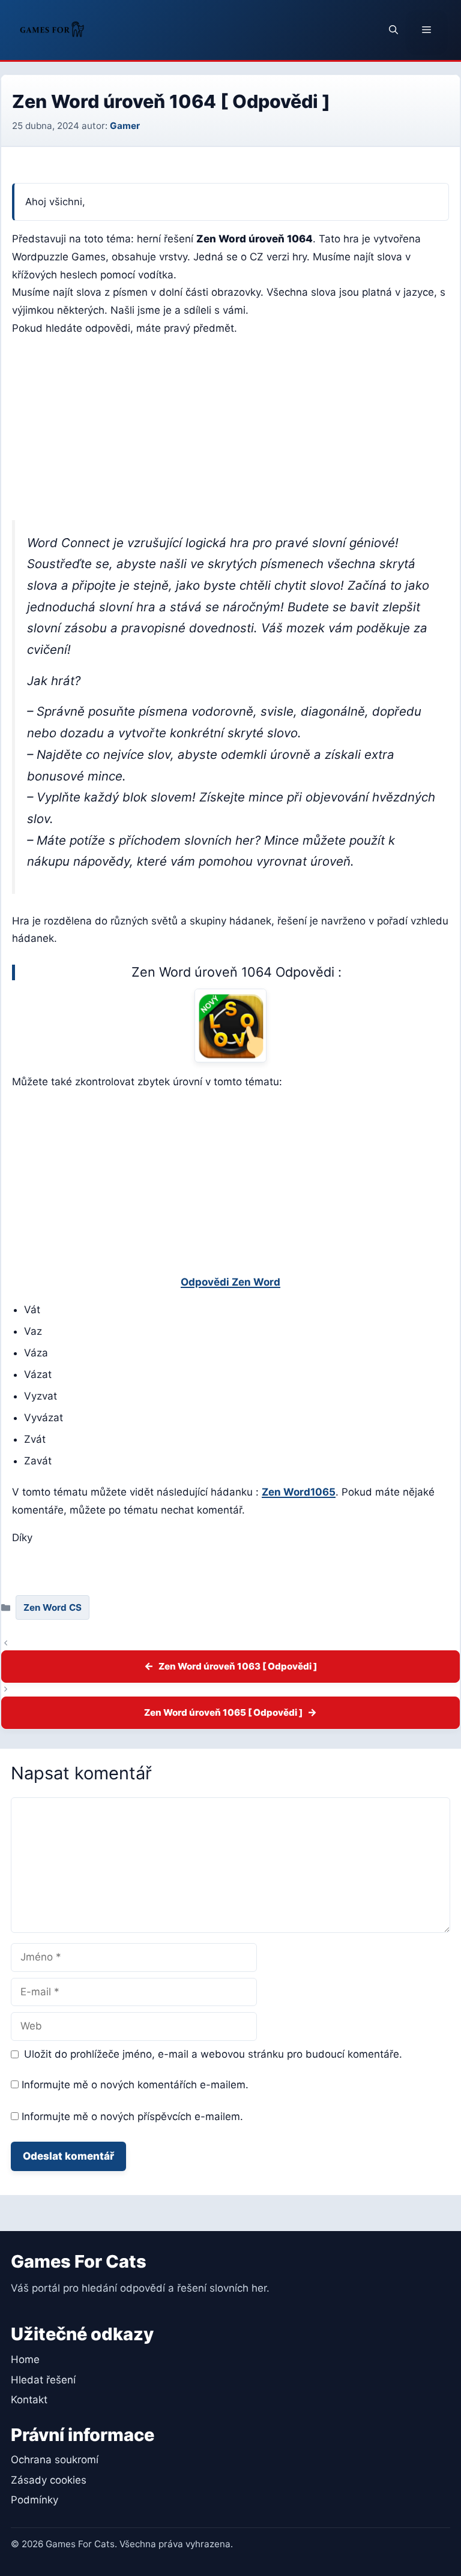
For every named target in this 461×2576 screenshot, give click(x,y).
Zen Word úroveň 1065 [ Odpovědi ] (223, 1712)
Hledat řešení (43, 2380)
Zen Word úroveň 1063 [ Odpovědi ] (238, 1666)
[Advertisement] (230, 431)
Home (25, 2359)
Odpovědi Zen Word (230, 1282)
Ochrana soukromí (55, 2460)
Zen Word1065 (299, 1492)
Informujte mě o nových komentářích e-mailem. (135, 2085)
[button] (393, 30)
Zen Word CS (53, 1607)
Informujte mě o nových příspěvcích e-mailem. (132, 2116)
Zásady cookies (49, 2480)
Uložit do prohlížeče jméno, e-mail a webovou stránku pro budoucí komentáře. (213, 2054)
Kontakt (29, 2400)
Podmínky (35, 2500)
